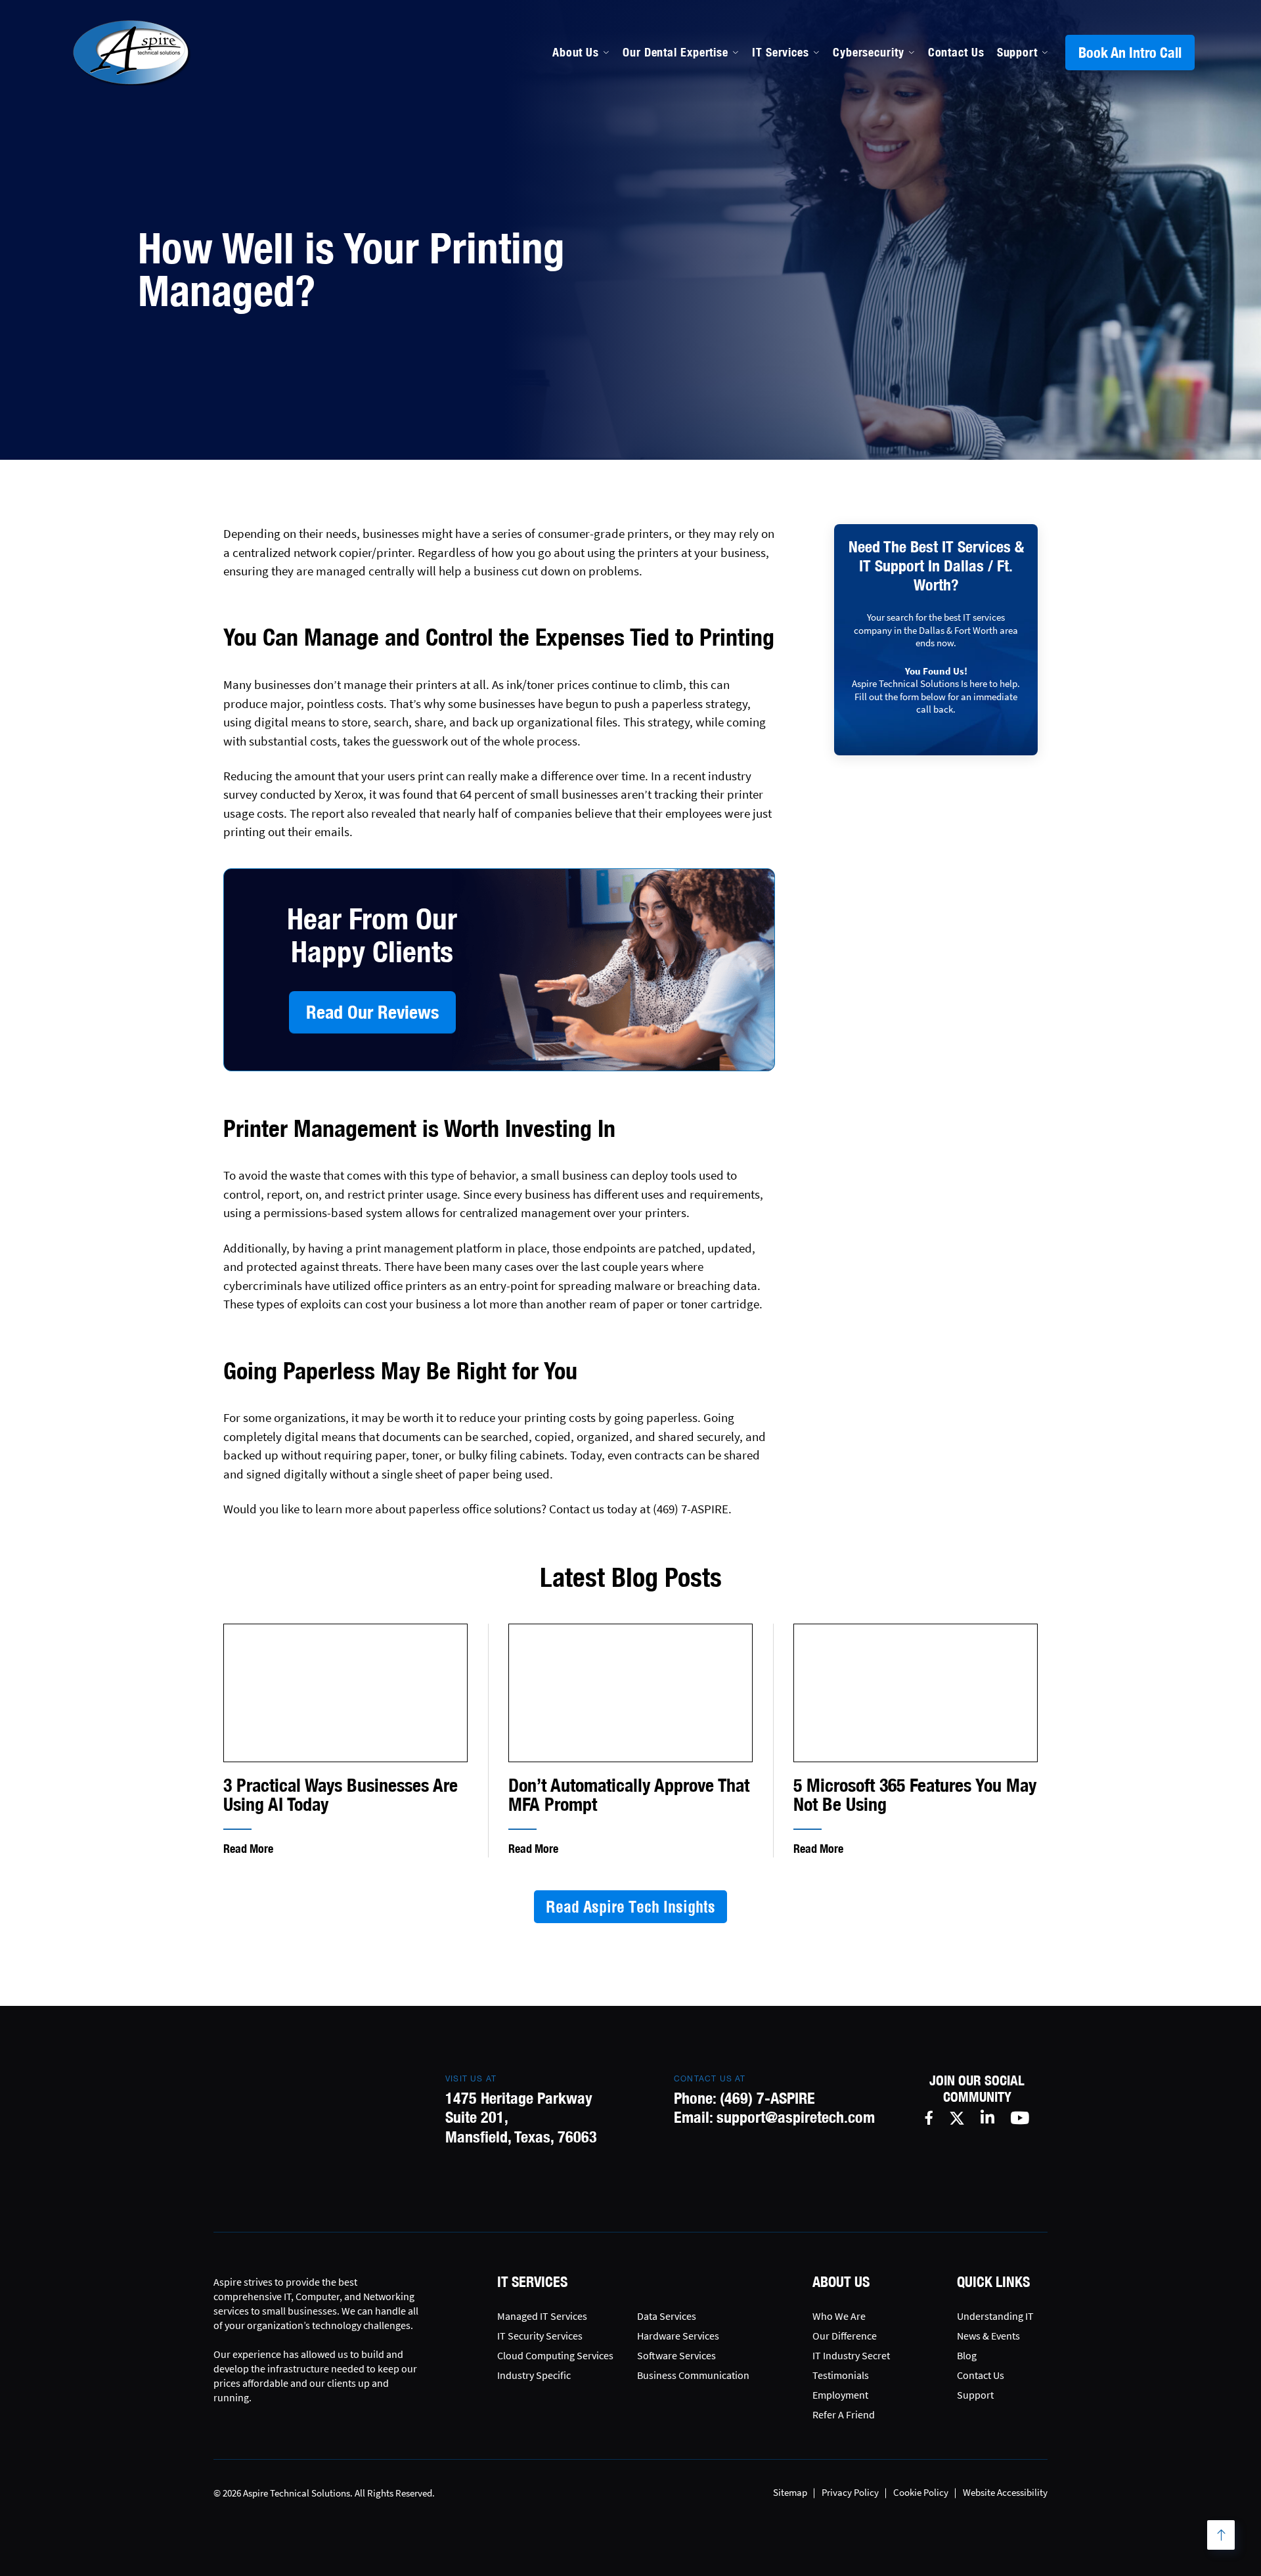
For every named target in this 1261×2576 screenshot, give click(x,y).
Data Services (667, 2316)
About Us (576, 52)
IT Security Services (540, 2336)
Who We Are (839, 2316)
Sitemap (790, 2492)
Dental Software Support (690, 183)
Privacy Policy (850, 2492)
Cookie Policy (921, 2492)
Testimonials (841, 2375)
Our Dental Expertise (675, 52)
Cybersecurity (869, 52)
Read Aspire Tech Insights (630, 1907)
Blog (967, 2355)
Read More (248, 1849)
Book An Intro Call (1130, 53)
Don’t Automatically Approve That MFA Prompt (629, 1795)
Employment (840, 2395)
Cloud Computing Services (555, 2355)
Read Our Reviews (372, 1012)
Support (1017, 52)
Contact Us (956, 52)
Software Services (676, 2355)
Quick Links (993, 2282)
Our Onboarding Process (862, 155)
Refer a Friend (844, 2414)
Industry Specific (534, 2375)
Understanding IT (995, 2316)
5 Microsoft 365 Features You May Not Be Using (915, 1795)
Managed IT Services (678, 155)
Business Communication (693, 2375)
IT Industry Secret (851, 2355)
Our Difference (845, 2336)
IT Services (781, 52)
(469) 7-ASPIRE (767, 2098)
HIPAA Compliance (673, 211)
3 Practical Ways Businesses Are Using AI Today (341, 1795)
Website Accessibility (1005, 2492)
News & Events (988, 2336)
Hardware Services (678, 2336)
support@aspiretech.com (796, 2117)
